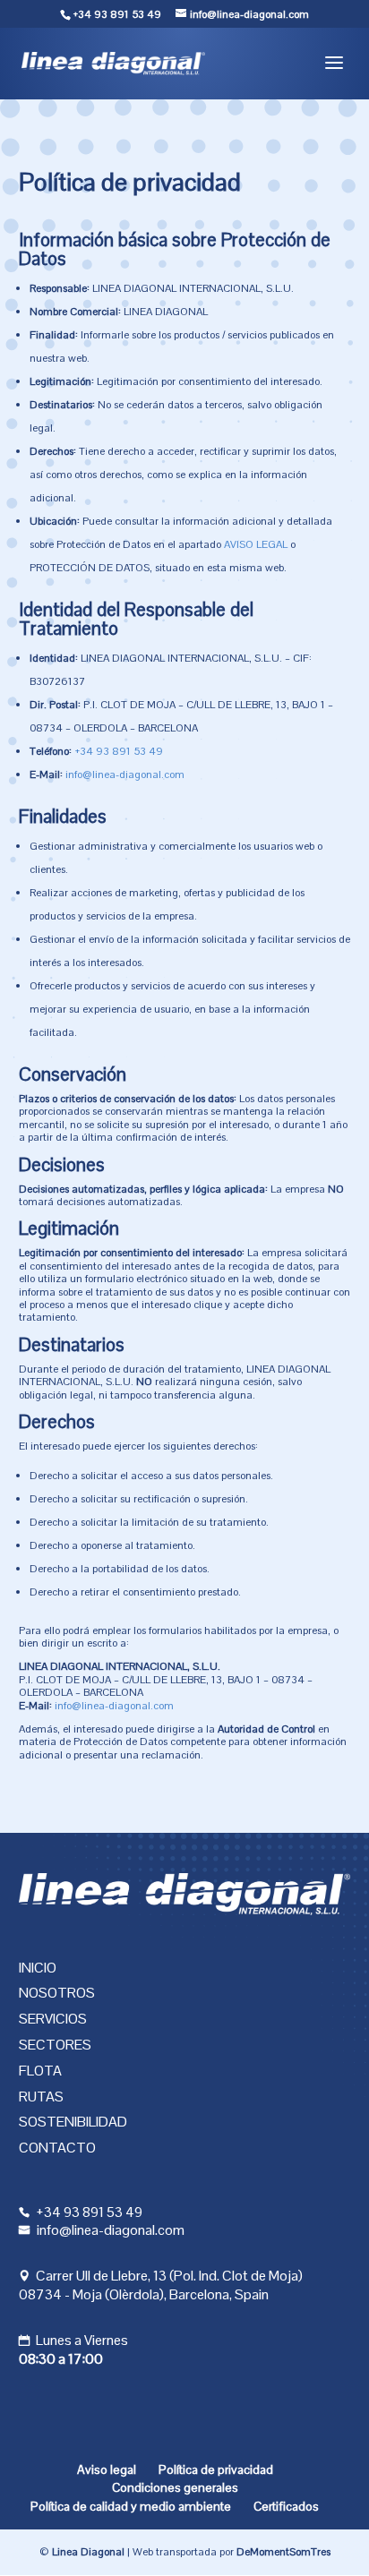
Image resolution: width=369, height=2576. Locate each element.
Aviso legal (107, 2469)
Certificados (286, 2506)
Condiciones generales (175, 2487)
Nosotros (57, 1993)
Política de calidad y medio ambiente (131, 2506)
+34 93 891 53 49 (117, 14)
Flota (40, 2071)
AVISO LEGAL (256, 544)
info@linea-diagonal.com (125, 775)
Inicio (38, 1968)
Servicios (53, 2019)
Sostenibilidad (73, 2122)
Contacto (57, 2148)
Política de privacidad (216, 2469)
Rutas (41, 2097)
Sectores (55, 2045)
